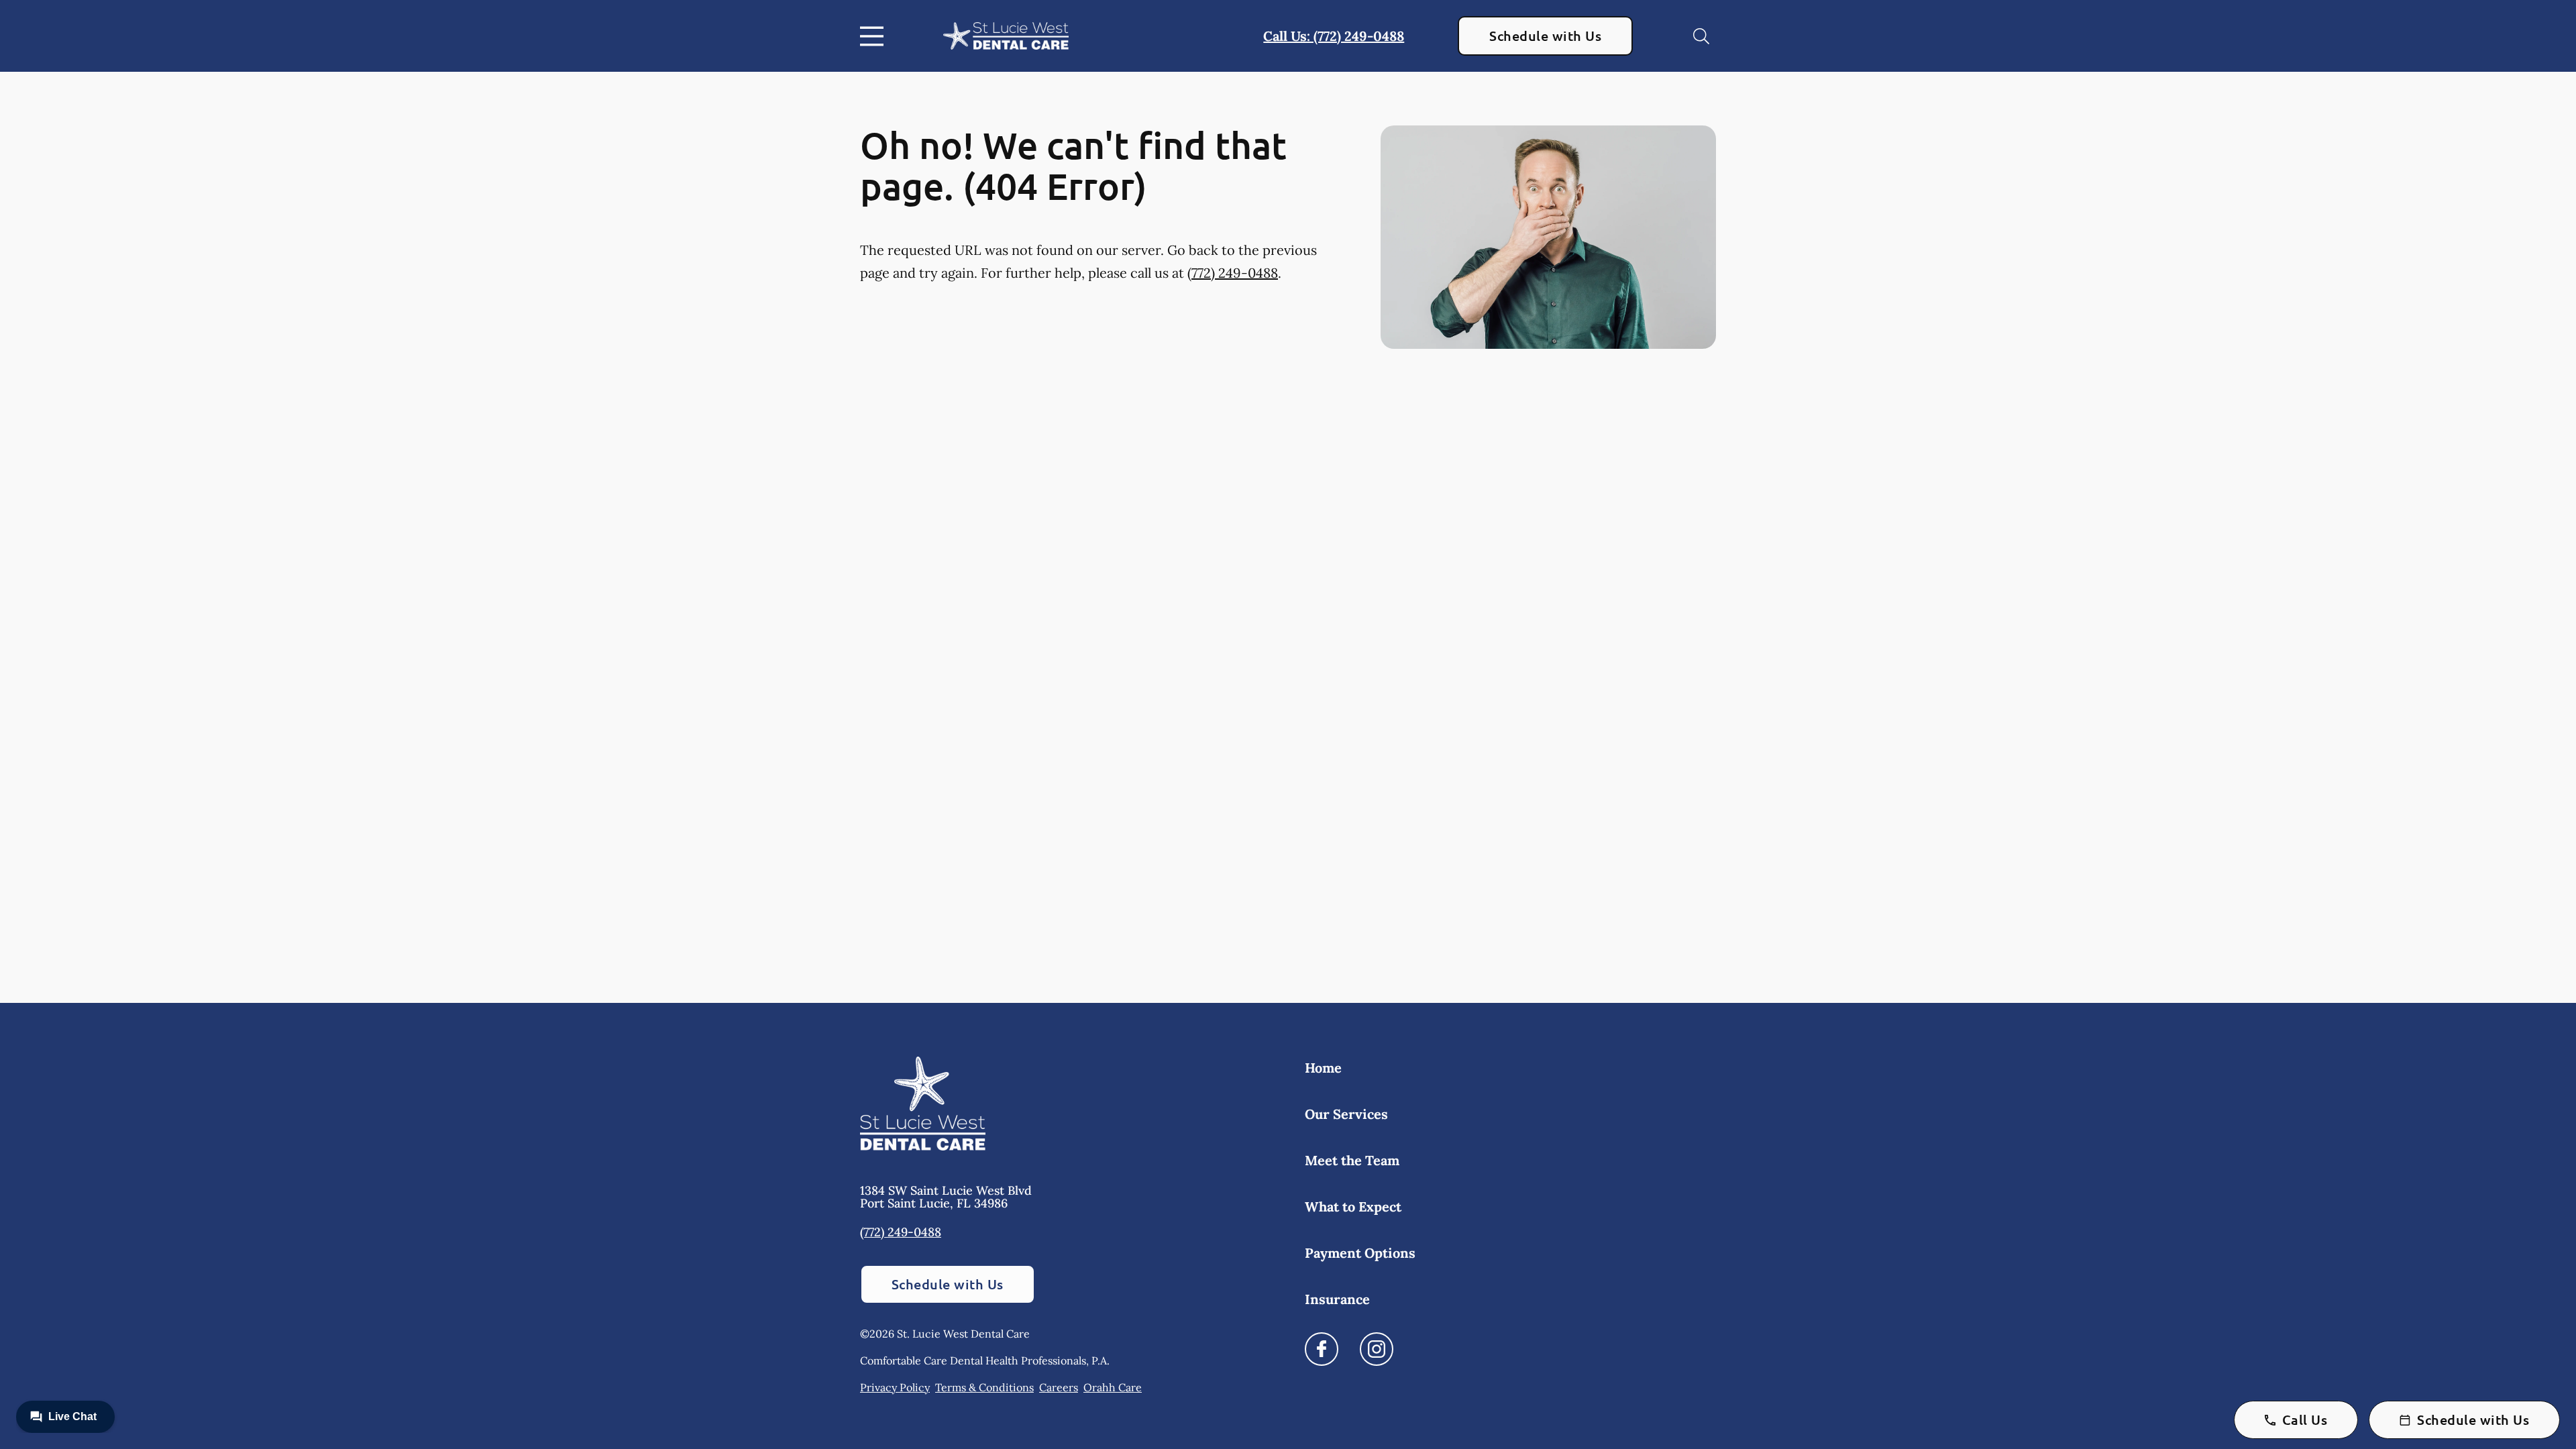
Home (1323, 1068)
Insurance (1337, 1299)
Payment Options (1360, 1253)
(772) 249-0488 (1233, 273)
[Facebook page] (1322, 1349)
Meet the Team (1352, 1160)
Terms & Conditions (984, 1387)
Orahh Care (1113, 1387)
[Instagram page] (1377, 1349)
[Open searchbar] (1701, 36)
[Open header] (875, 36)
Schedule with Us (1545, 36)
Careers (1059, 1387)
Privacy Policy (895, 1387)
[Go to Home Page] (1006, 36)
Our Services (1346, 1114)
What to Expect (1353, 1206)
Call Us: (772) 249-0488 (1334, 36)
